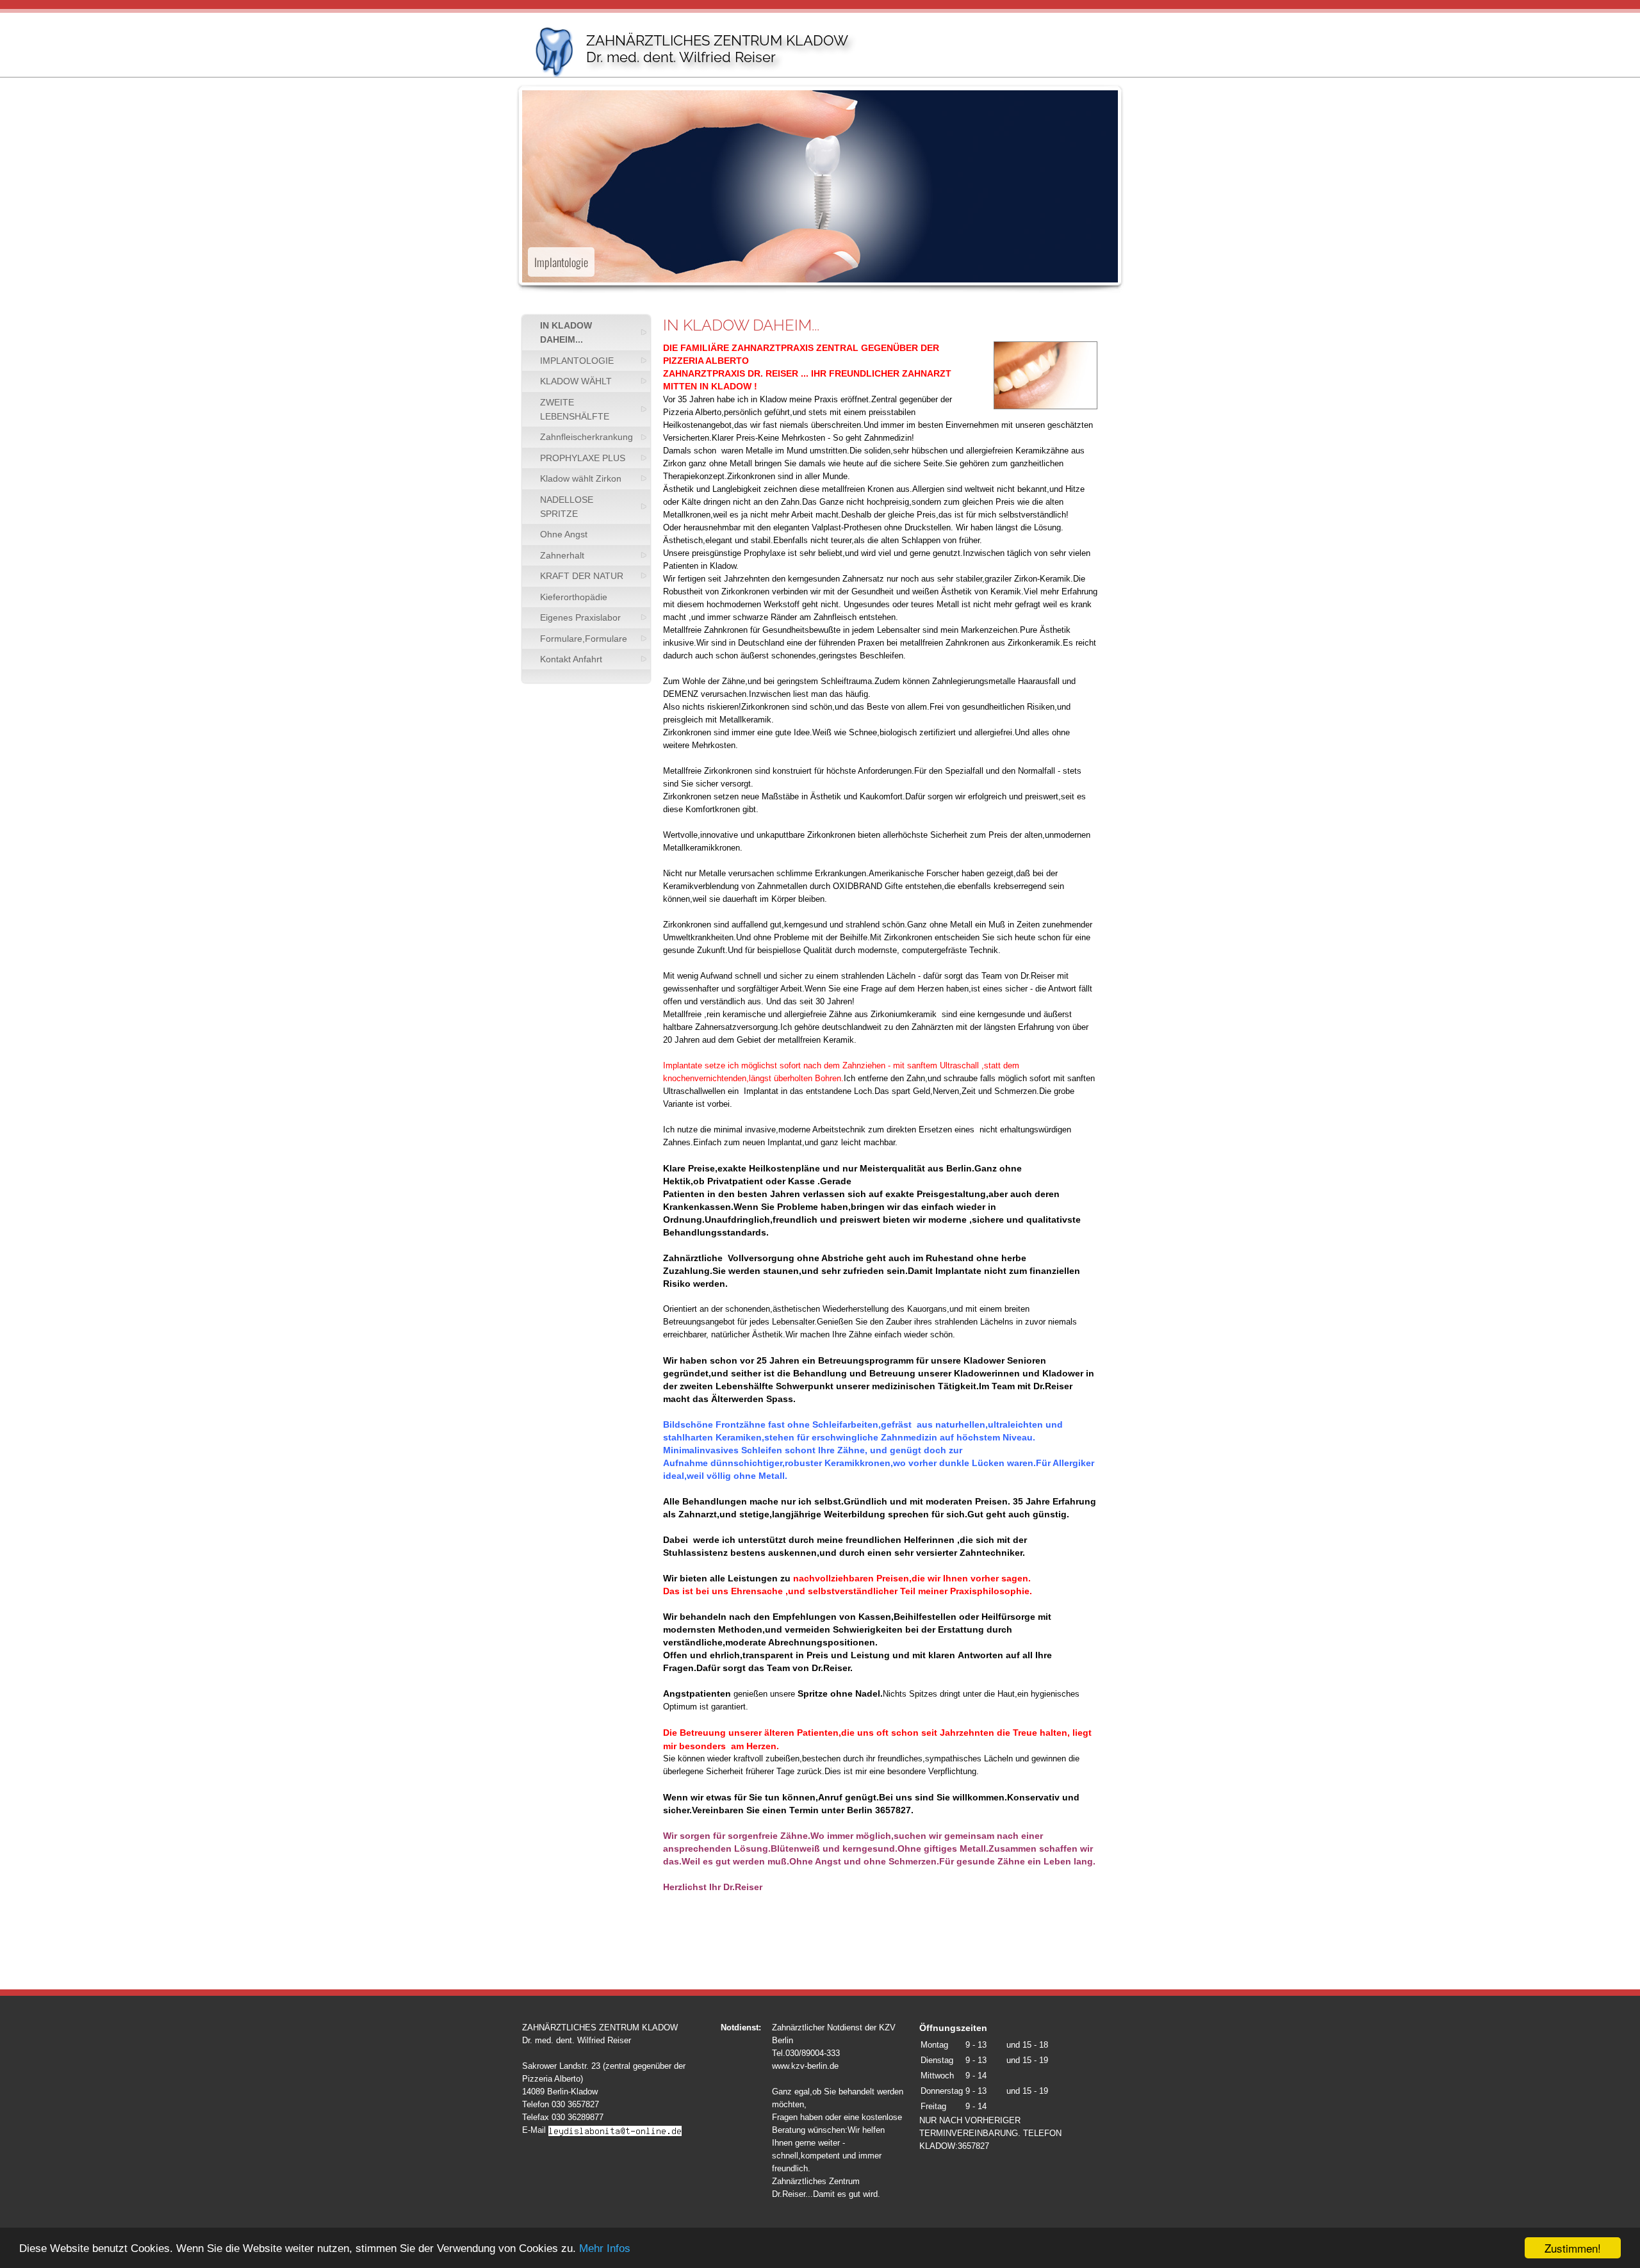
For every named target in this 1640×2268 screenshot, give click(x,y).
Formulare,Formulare (584, 639)
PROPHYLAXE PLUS (583, 458)
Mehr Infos (605, 2248)
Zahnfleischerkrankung (586, 437)
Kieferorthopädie (574, 597)
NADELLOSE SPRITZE (567, 507)
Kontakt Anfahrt (571, 659)
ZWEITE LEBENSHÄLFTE (575, 409)
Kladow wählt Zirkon (581, 478)
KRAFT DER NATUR (582, 576)
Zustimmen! (1573, 2248)
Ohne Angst (564, 534)
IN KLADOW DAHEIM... (566, 332)
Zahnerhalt (562, 555)
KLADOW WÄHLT (576, 381)
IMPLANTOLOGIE (577, 361)
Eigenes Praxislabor (580, 617)
